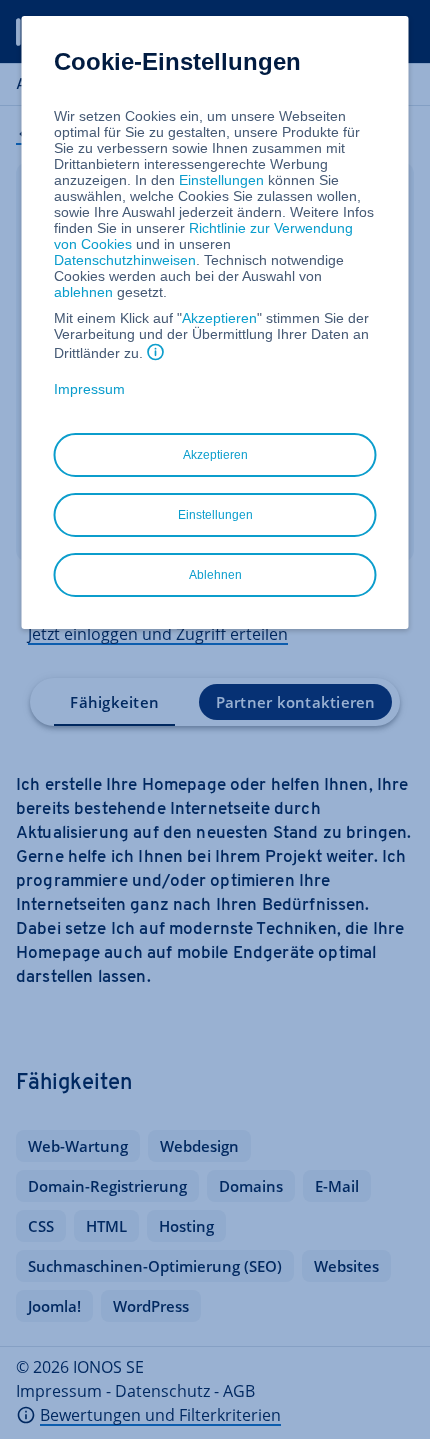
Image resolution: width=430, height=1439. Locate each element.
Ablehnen (215, 575)
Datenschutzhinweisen (125, 260)
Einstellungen (221, 180)
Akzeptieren (219, 318)
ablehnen (83, 292)
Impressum (89, 389)
